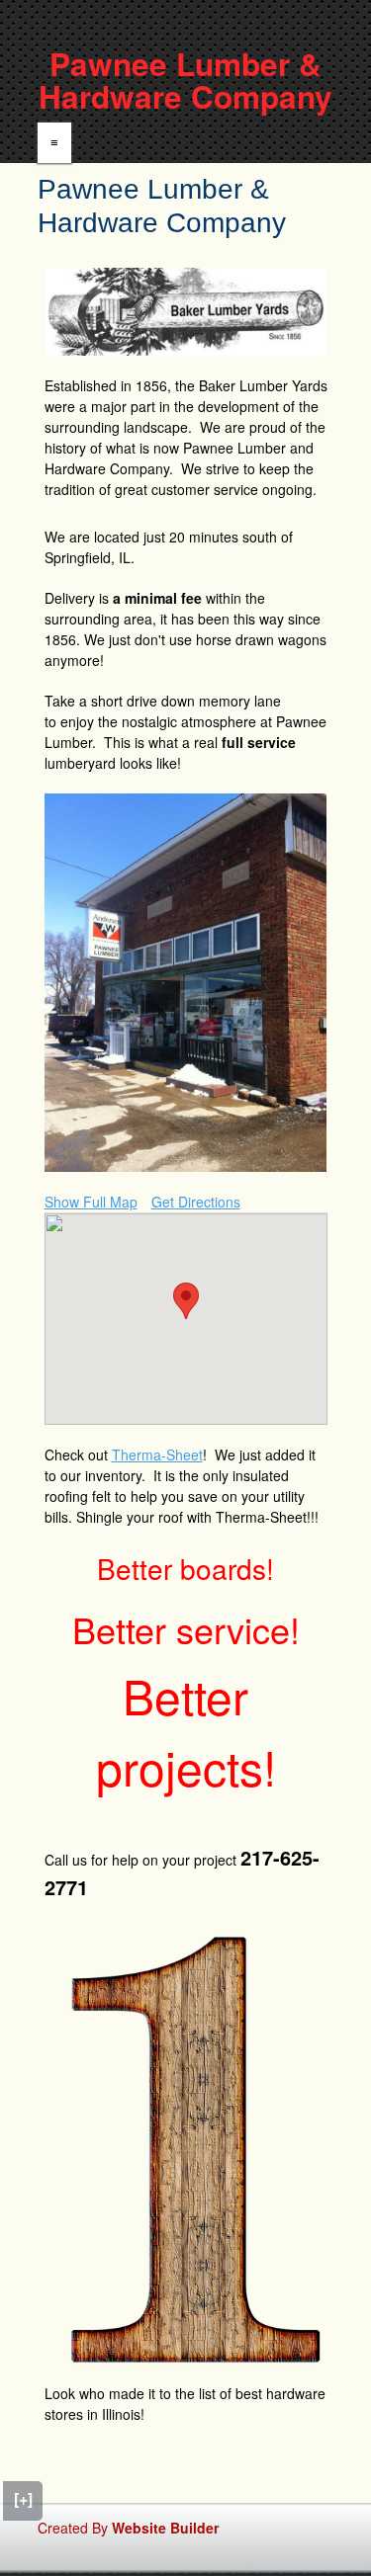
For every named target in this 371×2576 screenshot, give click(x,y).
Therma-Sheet (157, 1454)
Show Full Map (91, 1202)
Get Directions (196, 1202)
